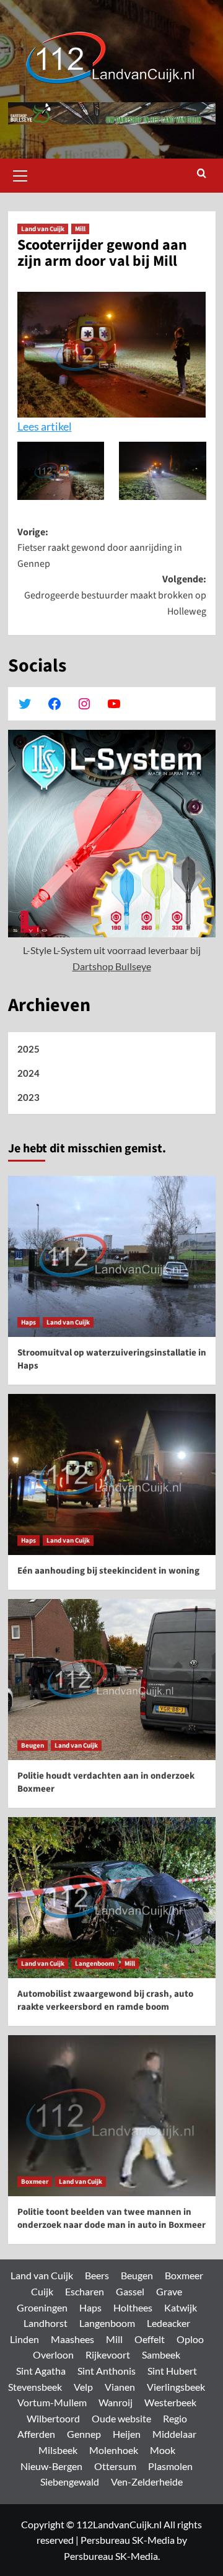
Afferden (36, 2434)
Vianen (120, 2387)
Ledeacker (168, 2323)
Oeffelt (150, 2339)
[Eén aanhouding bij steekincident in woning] (112, 1474)
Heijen (127, 2434)
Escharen (85, 2291)
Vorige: (100, 548)
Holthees (133, 2307)
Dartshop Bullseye (112, 966)
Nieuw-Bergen (51, 2466)
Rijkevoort (108, 2355)
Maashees (72, 2339)
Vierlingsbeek (176, 2387)
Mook (163, 2450)
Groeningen (42, 2307)
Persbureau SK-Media (128, 2540)
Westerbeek (170, 2402)
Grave (169, 2291)
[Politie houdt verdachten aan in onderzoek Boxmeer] (112, 1680)
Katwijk (181, 2307)
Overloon (53, 2355)
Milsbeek (58, 2450)
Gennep (84, 2434)
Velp (83, 2387)
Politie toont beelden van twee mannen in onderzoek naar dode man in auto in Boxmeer (111, 2219)
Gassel (130, 2291)
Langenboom (94, 1964)
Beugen (33, 1746)
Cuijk (42, 2291)
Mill (80, 229)
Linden (24, 2339)
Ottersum (115, 2466)
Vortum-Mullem (52, 2402)
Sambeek (161, 2355)
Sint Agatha (41, 2371)
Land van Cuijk (43, 229)
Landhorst (46, 2323)
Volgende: (115, 595)
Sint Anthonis (107, 2371)
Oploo (190, 2339)
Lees (29, 426)
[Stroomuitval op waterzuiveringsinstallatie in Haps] (112, 1256)
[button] (20, 174)
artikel (56, 426)
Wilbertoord (53, 2418)
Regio (175, 2418)
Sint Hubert (172, 2371)
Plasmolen (170, 2466)
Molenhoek (114, 2450)
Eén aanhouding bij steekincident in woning (108, 1571)
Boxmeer (35, 2182)
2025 (28, 1049)
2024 (28, 1073)
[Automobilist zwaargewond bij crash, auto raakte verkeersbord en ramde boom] (112, 1898)
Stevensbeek (35, 2387)
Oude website (121, 2418)
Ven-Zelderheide (147, 2482)
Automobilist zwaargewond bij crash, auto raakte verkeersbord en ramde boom (105, 2000)
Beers (97, 2275)
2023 (28, 1097)
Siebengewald (70, 2482)
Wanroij (116, 2402)
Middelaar (174, 2434)
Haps (28, 1322)
